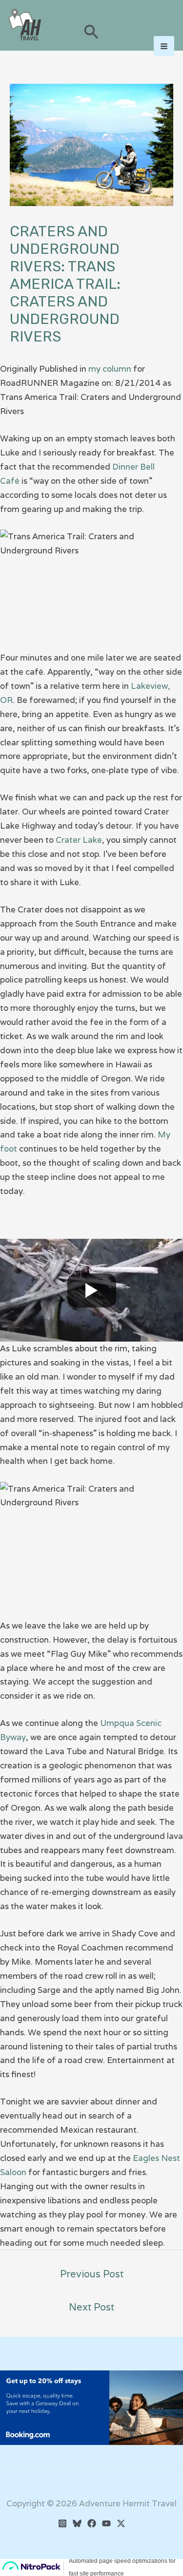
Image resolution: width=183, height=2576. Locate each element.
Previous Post (92, 2274)
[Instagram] (62, 2523)
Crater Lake (79, 840)
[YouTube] (106, 2523)
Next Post (91, 2307)
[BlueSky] (77, 2523)
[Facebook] (92, 2523)
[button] (91, 33)
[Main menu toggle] (164, 46)
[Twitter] (121, 2523)
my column (110, 369)
